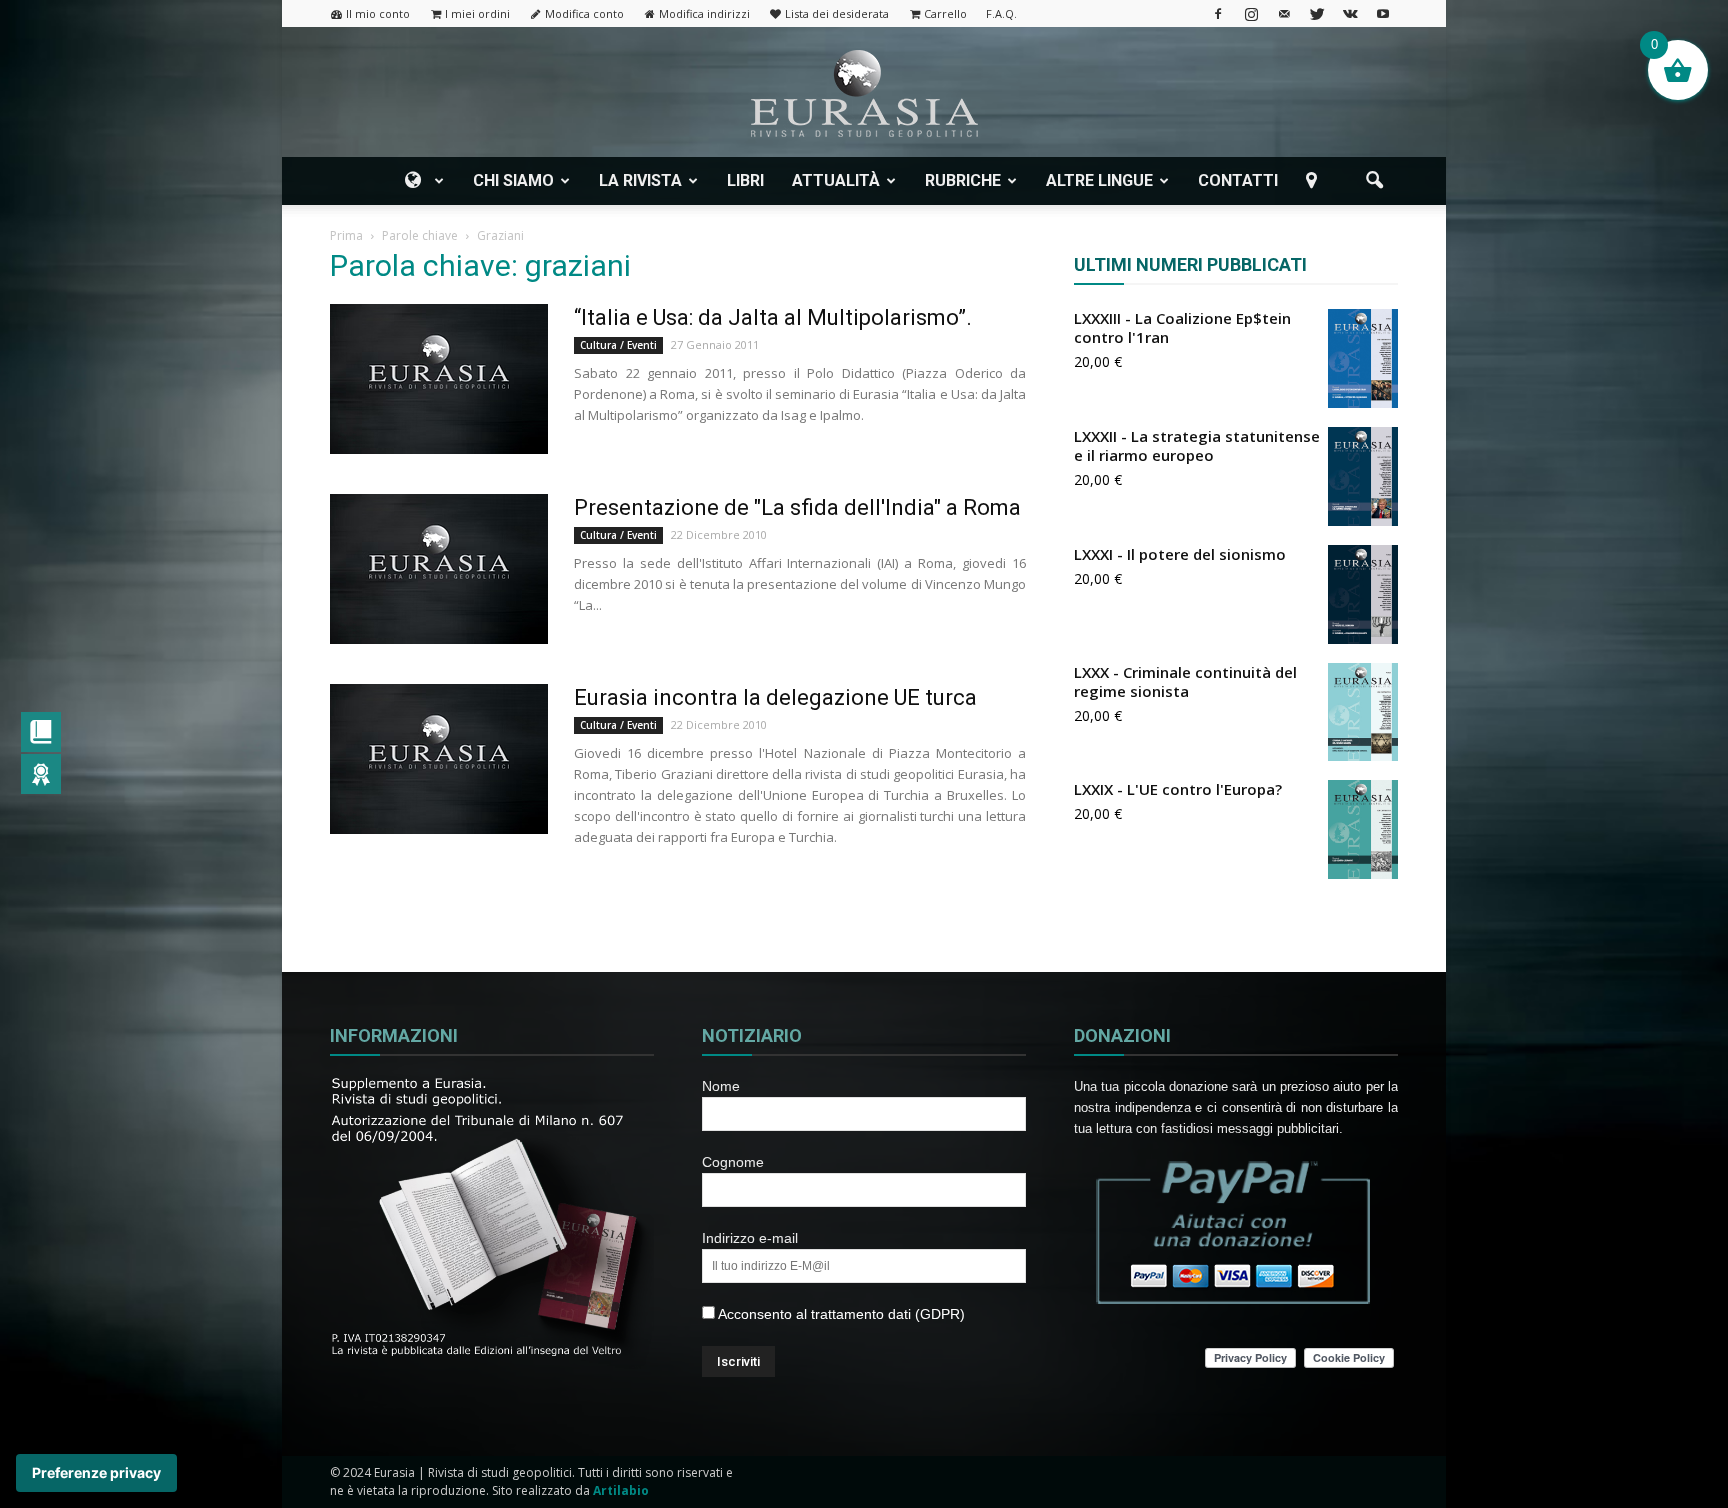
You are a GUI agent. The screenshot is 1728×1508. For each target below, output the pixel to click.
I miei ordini (477, 13)
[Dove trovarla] (1315, 181)
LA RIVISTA (640, 180)
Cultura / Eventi (618, 345)
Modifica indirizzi (704, 13)
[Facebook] (1218, 13)
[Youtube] (1383, 13)
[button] (1374, 181)
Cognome (733, 1162)
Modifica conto (584, 13)
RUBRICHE (963, 180)
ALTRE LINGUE (1099, 180)
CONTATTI (1238, 180)
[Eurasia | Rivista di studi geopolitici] (864, 93)
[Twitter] (1317, 13)
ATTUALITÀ (836, 180)
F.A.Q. (1001, 13)
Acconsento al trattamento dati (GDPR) (840, 1314)
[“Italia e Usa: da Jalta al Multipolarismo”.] (439, 379)
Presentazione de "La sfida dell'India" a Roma (797, 507)
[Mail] (1284, 13)
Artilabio (621, 1490)
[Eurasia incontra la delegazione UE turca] (439, 759)
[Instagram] (1251, 13)
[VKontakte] (1350, 13)
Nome (721, 1086)
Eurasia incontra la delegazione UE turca (775, 697)
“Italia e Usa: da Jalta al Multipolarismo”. (773, 317)
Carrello (945, 13)
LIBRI (745, 180)
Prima (346, 235)
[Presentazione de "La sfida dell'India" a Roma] (439, 569)
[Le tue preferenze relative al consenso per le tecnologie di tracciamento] (96, 1473)
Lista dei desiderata (837, 13)
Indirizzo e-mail (750, 1238)
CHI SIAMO (513, 180)
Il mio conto (378, 13)
